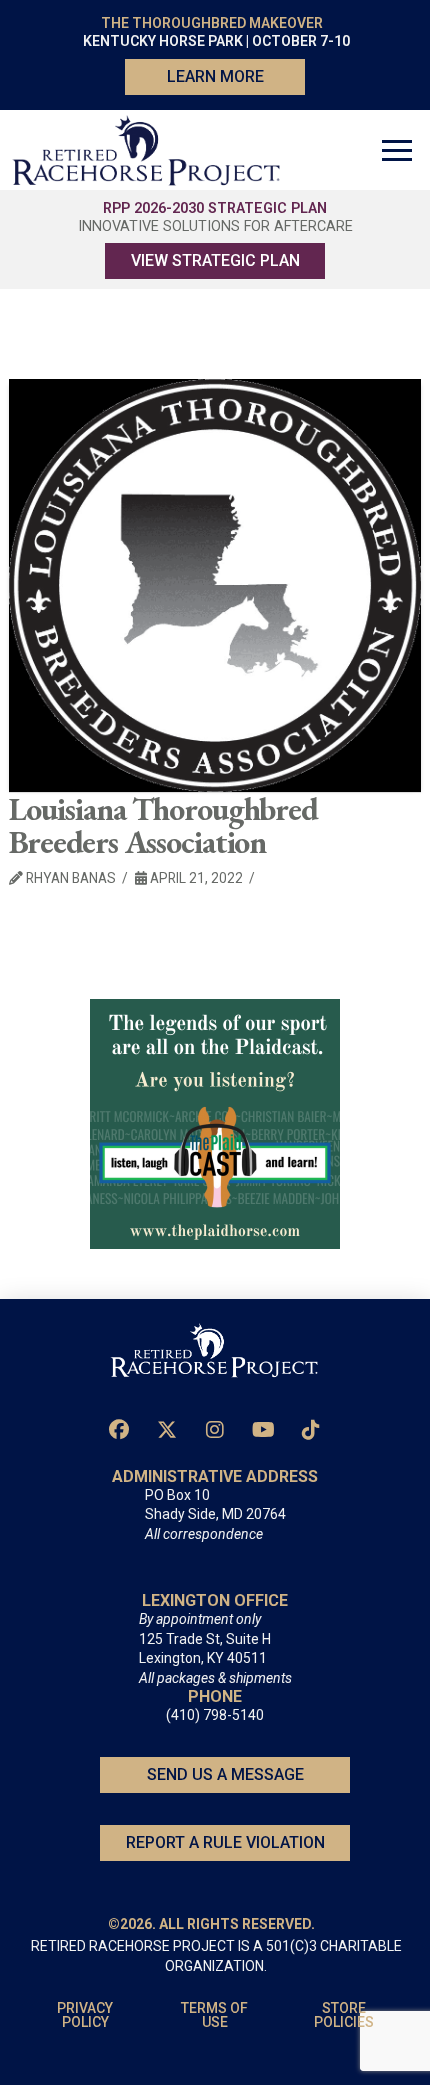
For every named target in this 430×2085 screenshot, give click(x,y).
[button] (397, 150)
